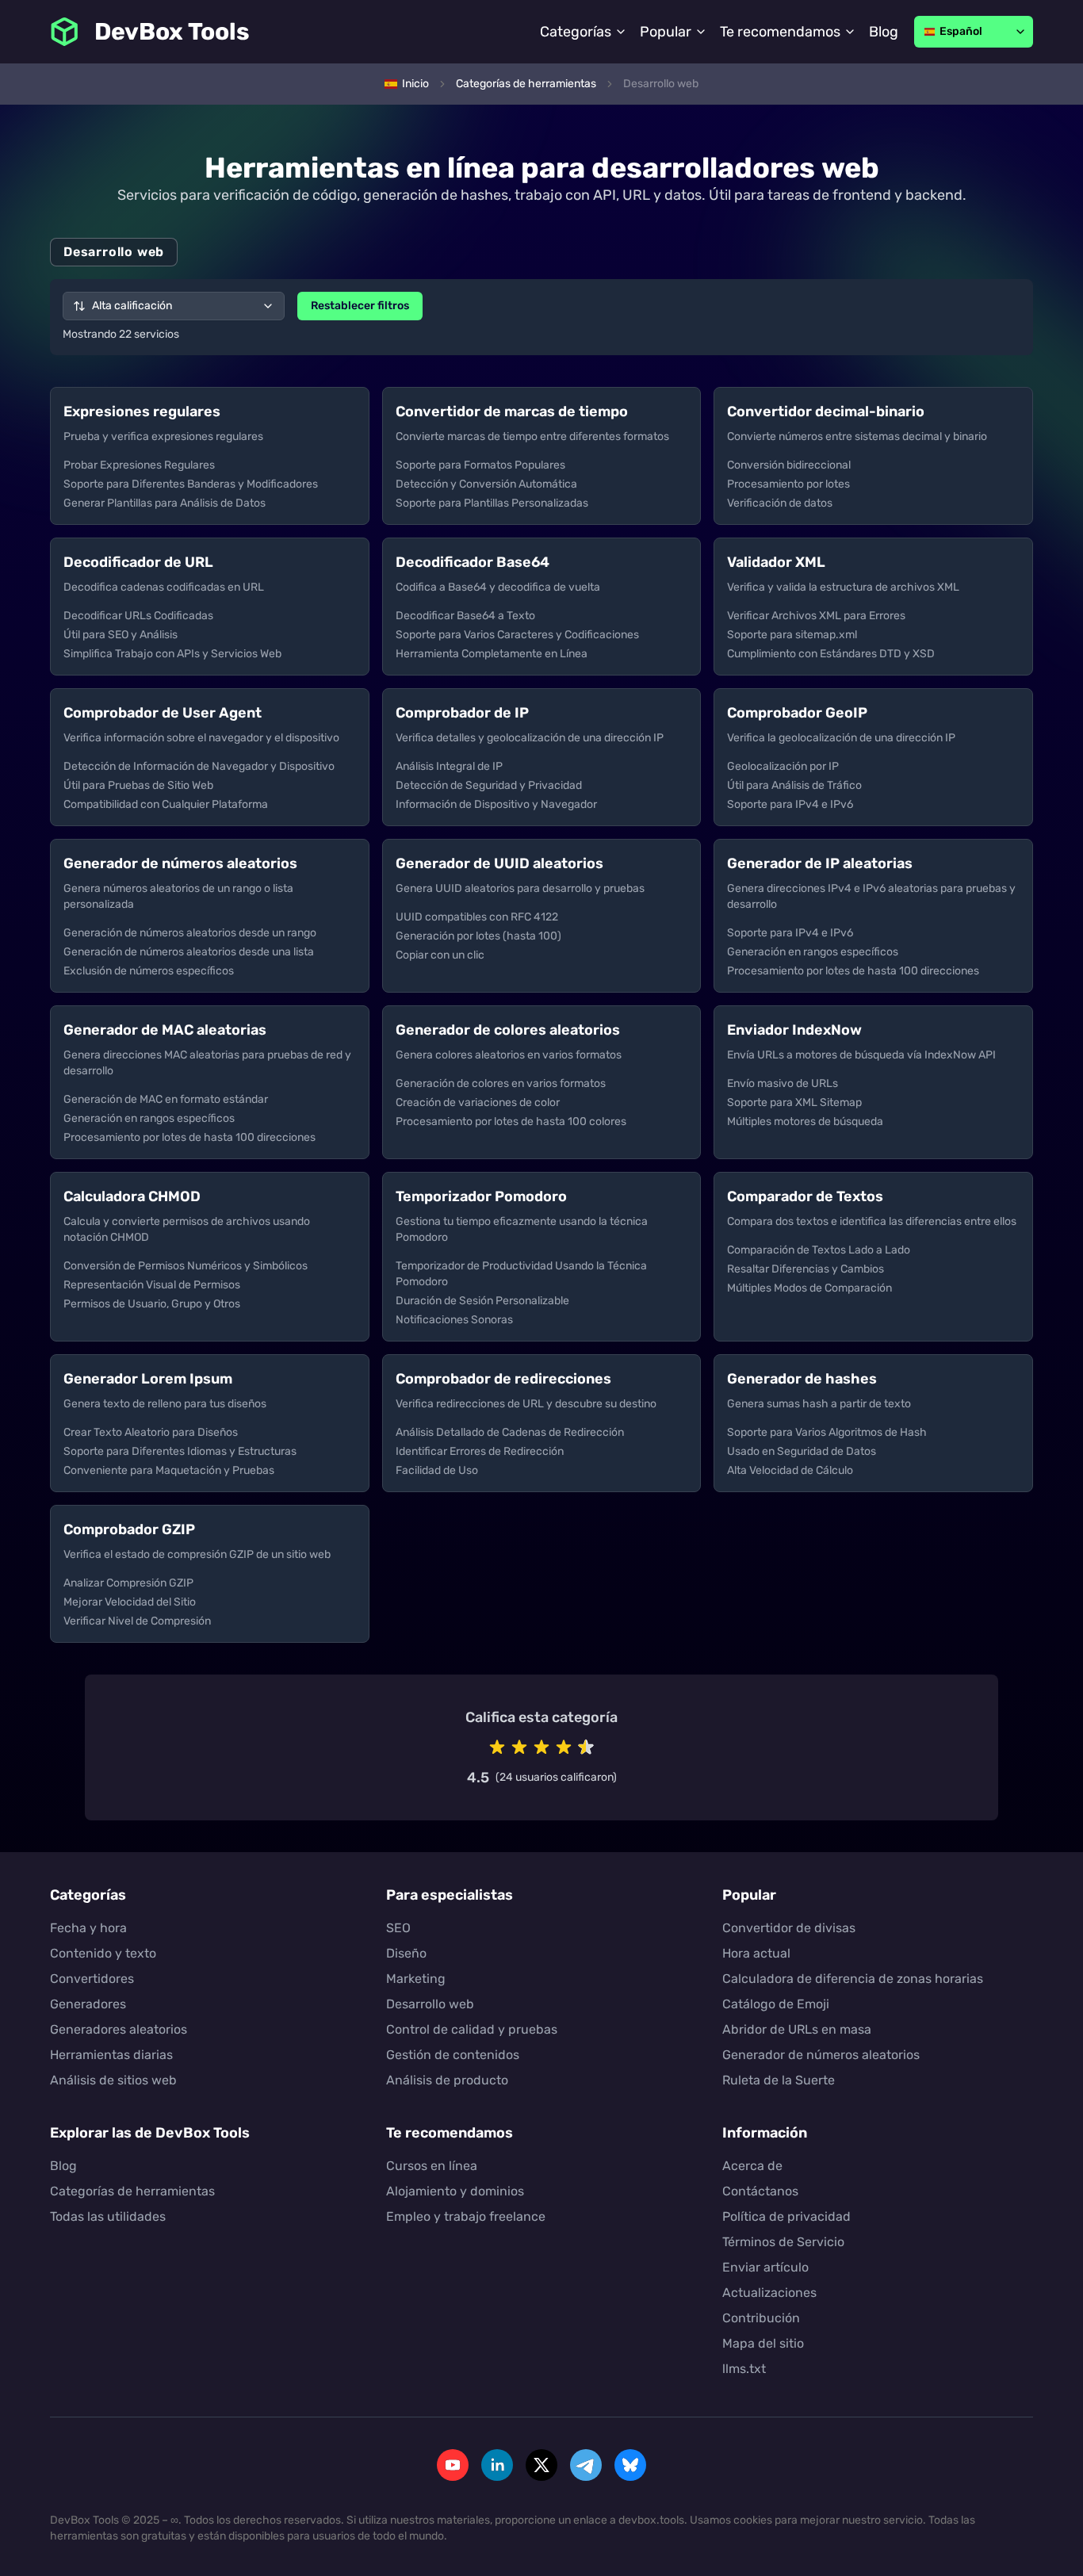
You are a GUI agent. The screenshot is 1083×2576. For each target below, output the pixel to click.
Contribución (761, 2318)
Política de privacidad (786, 2216)
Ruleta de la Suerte (779, 2080)
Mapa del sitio (763, 2343)
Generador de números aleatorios (821, 2055)
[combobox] (174, 306)
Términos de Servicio (783, 2242)
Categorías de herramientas (132, 2191)
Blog (884, 32)
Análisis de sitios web (113, 2080)
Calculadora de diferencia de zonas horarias (853, 1979)
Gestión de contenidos (453, 2055)
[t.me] (586, 2465)
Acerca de (752, 2166)
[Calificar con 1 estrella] (497, 1747)
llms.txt (744, 2369)
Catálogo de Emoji (776, 2004)
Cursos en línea (432, 2166)
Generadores (88, 2004)
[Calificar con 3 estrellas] (541, 1747)
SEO (398, 1928)
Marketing (416, 1979)
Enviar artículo (765, 2267)
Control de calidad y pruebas (472, 2029)
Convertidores (92, 1979)
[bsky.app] (630, 2465)
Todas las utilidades (108, 2216)
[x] (541, 2465)
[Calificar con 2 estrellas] (519, 1747)
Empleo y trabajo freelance (466, 2216)
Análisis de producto (447, 2080)
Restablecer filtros (360, 306)
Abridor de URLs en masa (797, 2029)
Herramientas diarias (111, 2055)
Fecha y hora (88, 1928)
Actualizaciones (769, 2293)
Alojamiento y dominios (455, 2191)
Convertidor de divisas (789, 1928)
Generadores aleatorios (119, 2029)
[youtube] (453, 2465)
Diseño (406, 1953)
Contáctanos (760, 2191)
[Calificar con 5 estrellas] (586, 1747)
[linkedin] (497, 2465)
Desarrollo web (430, 2004)
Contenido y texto (103, 1953)
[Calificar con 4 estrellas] (564, 1747)
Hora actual (756, 1953)
